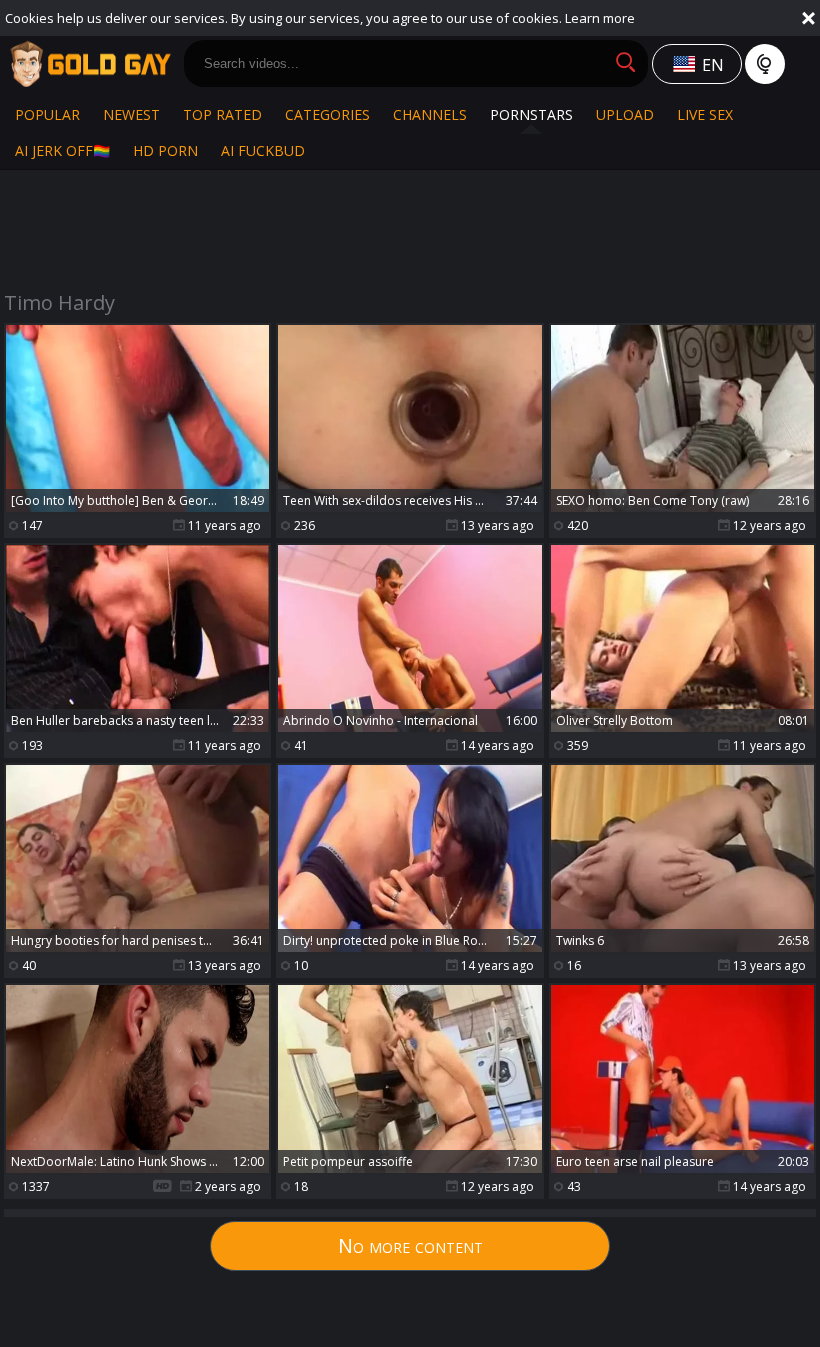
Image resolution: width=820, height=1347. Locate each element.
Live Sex (705, 114)
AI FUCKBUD (263, 150)
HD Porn (165, 150)
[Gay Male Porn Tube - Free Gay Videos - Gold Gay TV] (90, 64)
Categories (327, 114)
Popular (47, 114)
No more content (410, 1245)
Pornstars (531, 114)
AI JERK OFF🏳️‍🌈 (62, 150)
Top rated (222, 114)
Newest (131, 114)
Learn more (600, 18)
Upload (625, 114)
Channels (430, 114)
